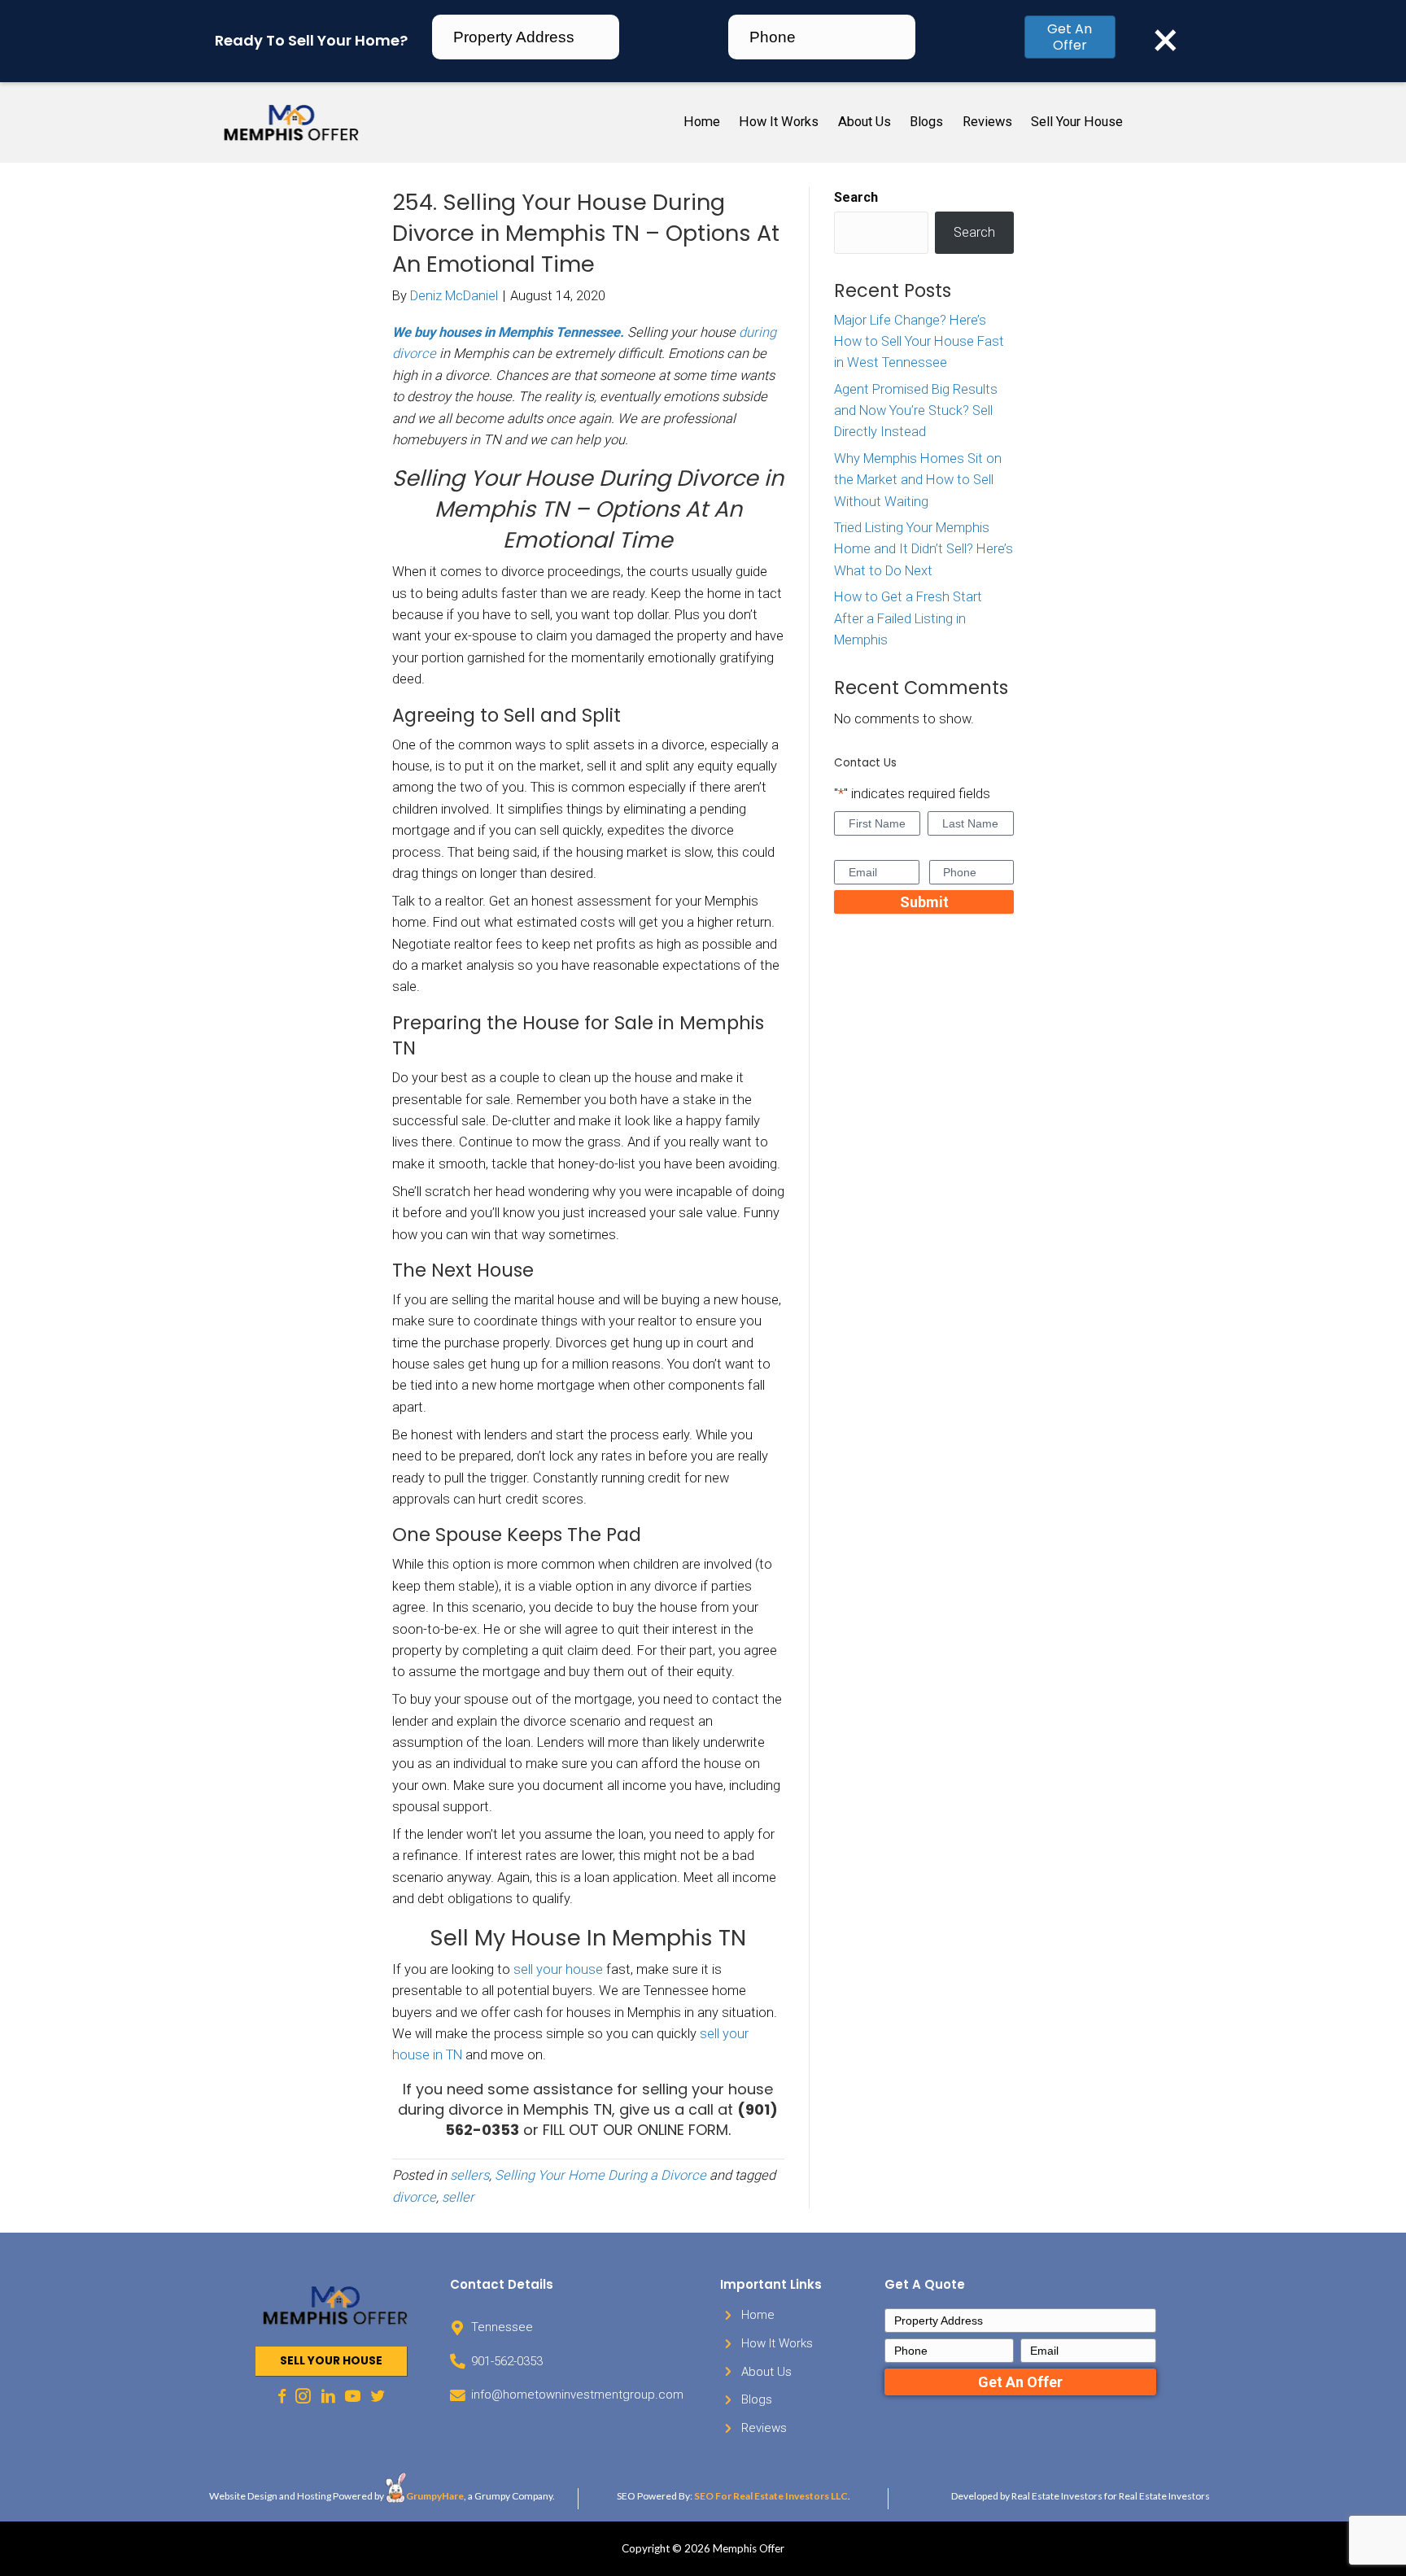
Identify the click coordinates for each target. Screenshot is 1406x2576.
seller (458, 2197)
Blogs (757, 2399)
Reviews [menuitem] (987, 122)
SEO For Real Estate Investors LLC (771, 2496)
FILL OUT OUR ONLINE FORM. (637, 2130)
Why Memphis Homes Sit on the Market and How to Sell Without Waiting (918, 480)
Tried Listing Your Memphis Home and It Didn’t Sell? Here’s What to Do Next (924, 549)
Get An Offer (1070, 37)
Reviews (764, 2428)
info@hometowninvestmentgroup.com (577, 2395)
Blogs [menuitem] (926, 122)
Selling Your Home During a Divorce (600, 2175)
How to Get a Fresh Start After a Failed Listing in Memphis (908, 618)
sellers (469, 2175)
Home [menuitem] (702, 122)
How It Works (777, 2343)
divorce (414, 2197)
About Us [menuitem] (865, 122)
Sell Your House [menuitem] (1077, 122)
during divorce (450, 2109)
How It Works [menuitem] (779, 122)
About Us (766, 2372)
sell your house (558, 1969)
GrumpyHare (435, 2496)
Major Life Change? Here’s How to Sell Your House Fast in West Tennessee (919, 342)
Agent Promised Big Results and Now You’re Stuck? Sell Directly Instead (916, 411)
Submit (924, 902)
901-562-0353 (507, 2361)
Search (856, 197)
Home (758, 2315)
